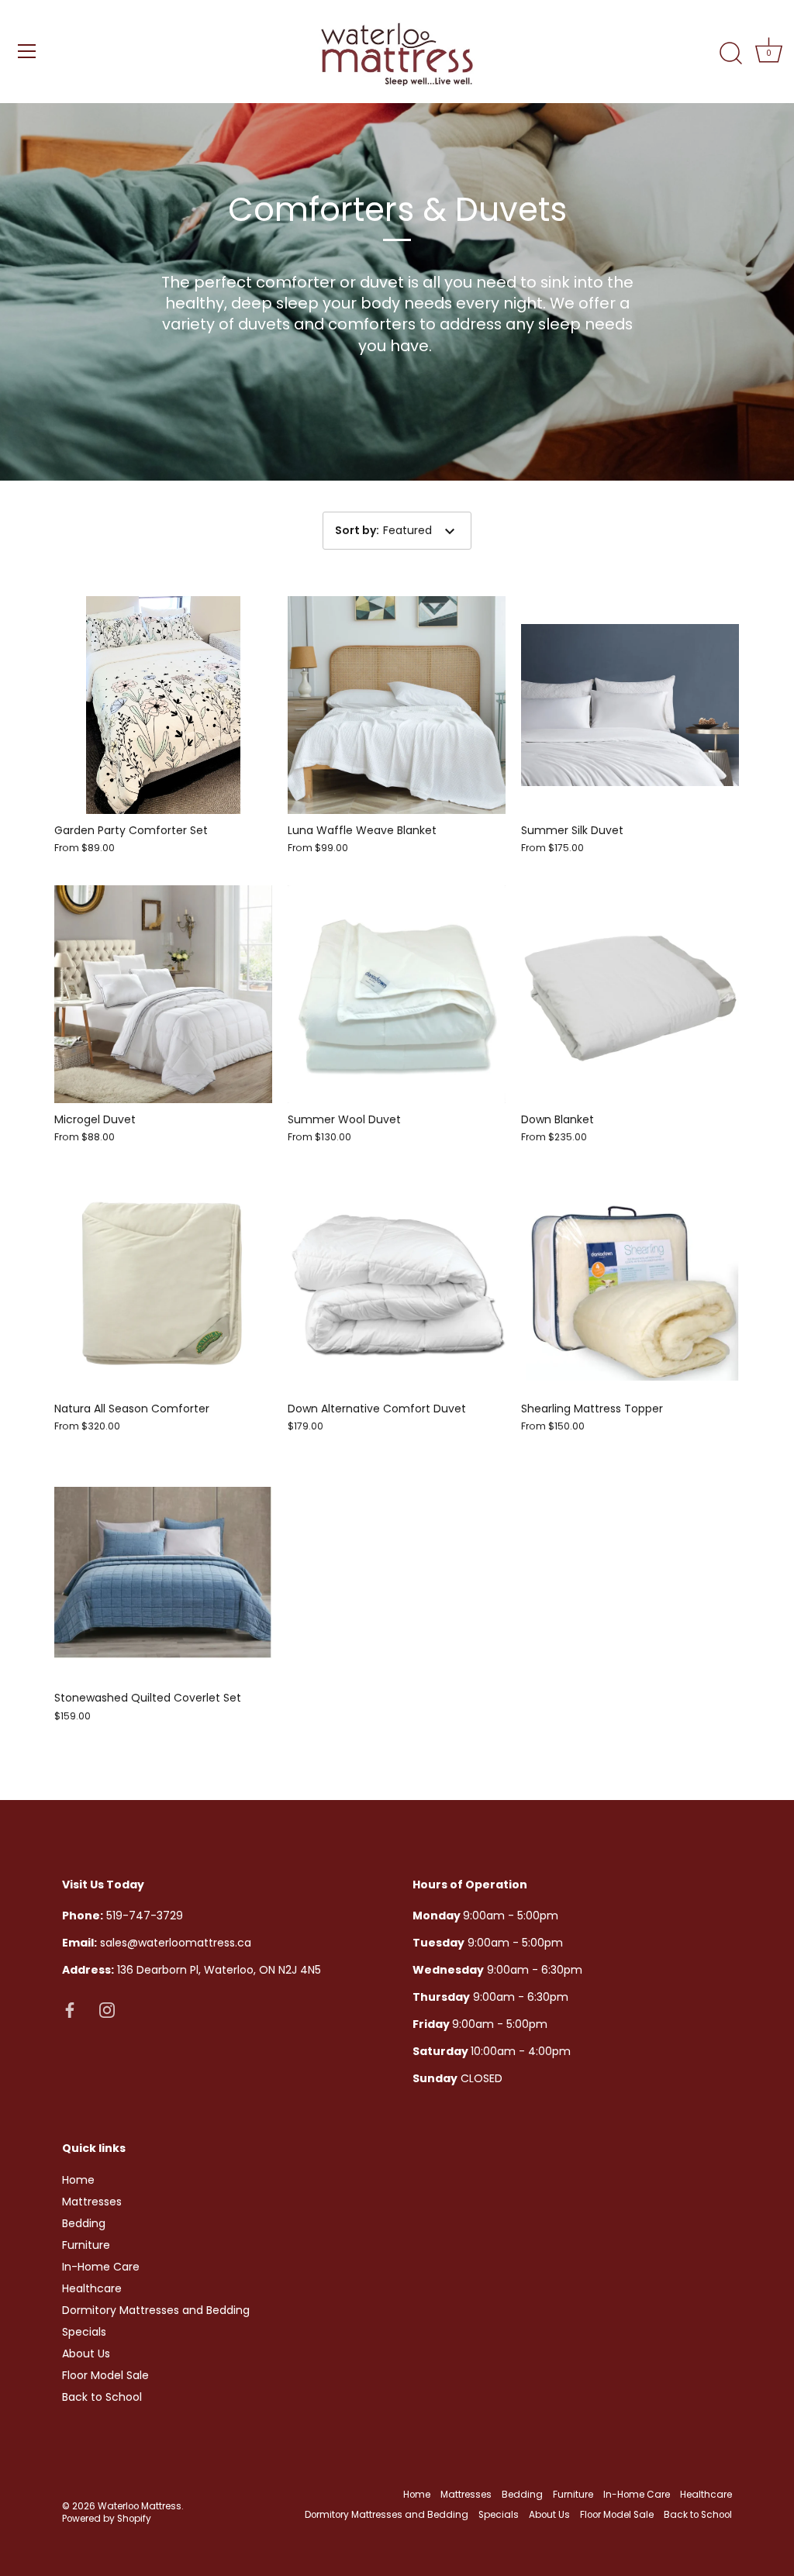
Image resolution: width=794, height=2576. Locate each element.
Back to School (102, 2397)
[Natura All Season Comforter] (163, 1283)
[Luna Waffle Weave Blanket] (397, 705)
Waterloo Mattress (140, 2506)
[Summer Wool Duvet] (397, 994)
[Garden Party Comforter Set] (163, 705)
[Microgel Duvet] (163, 994)
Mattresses (92, 2202)
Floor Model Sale (105, 2375)
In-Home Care (101, 2267)
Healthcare (92, 2288)
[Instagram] (107, 2009)
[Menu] (27, 51)
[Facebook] (70, 2009)
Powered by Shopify (107, 2519)
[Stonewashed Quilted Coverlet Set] (163, 1572)
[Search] (730, 53)
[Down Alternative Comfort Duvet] (397, 1283)
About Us (86, 2354)
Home (78, 2180)
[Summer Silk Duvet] (630, 705)
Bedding (84, 2223)
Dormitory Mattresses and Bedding (156, 2310)
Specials (84, 2332)
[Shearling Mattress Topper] (630, 1283)
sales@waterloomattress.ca (157, 1943)
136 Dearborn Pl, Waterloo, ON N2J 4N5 (192, 1970)
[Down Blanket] (630, 994)
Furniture (86, 2245)
